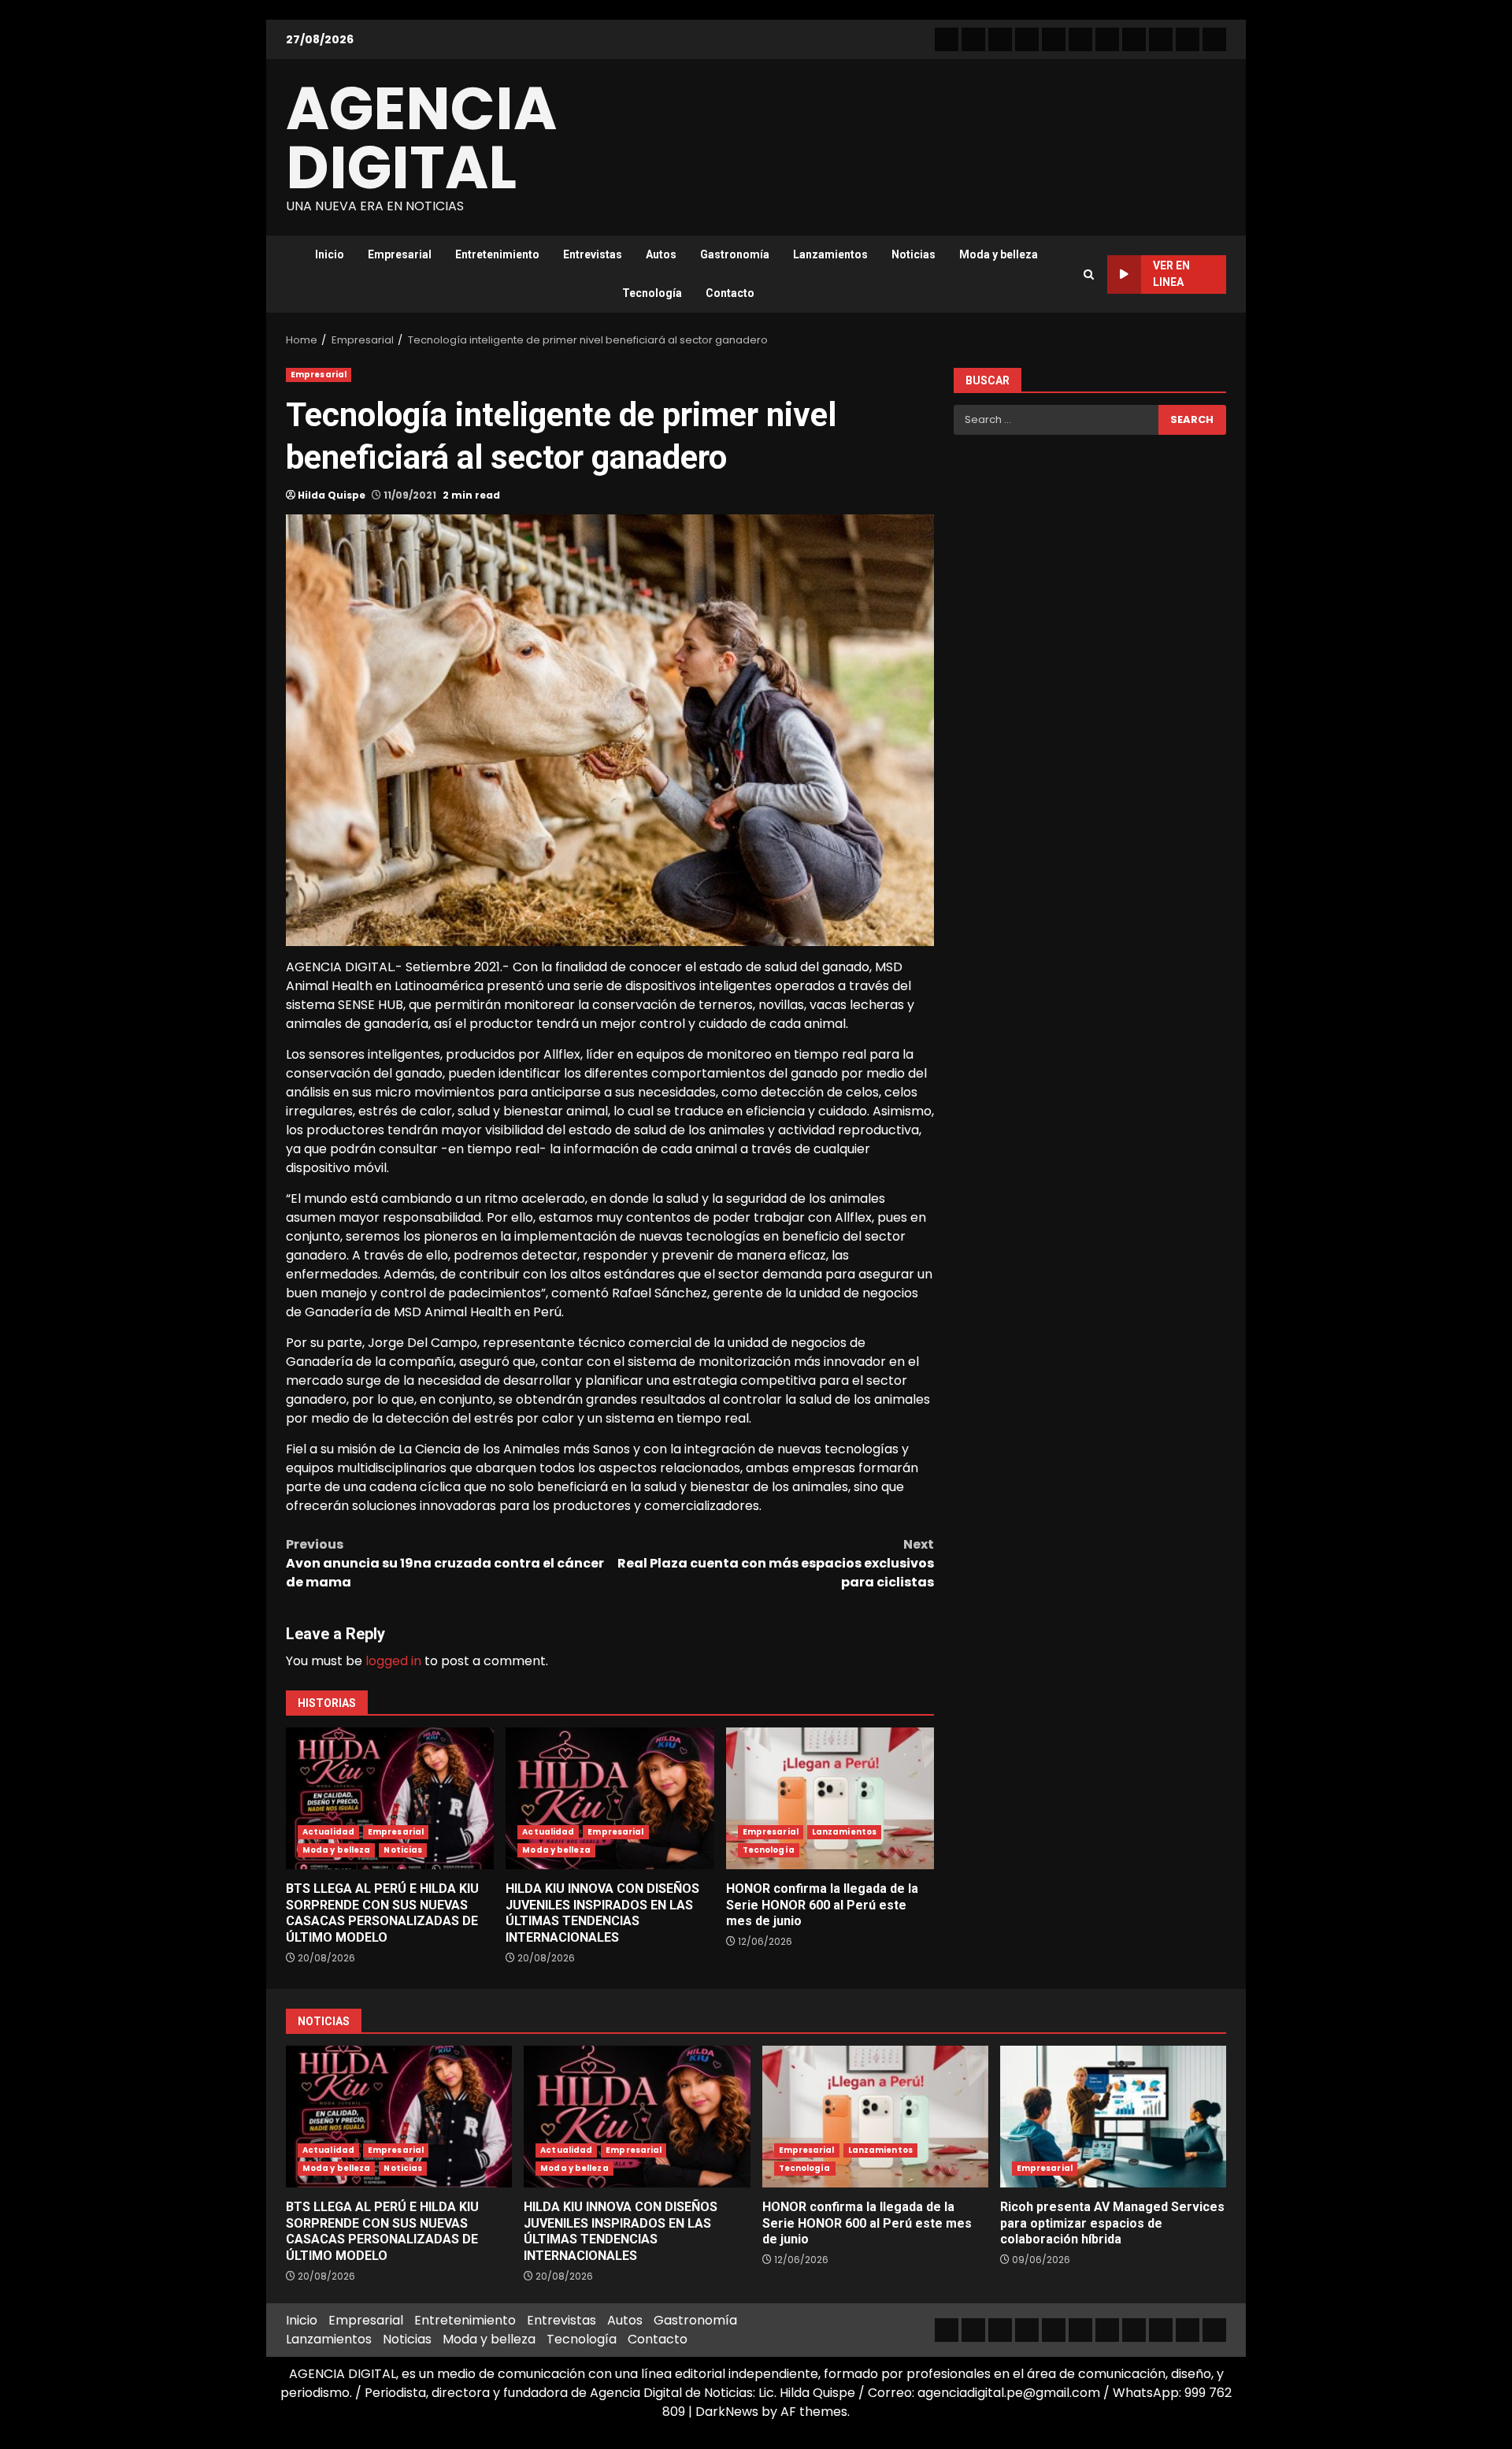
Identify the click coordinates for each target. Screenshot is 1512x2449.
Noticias (913, 254)
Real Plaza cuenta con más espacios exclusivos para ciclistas (776, 1563)
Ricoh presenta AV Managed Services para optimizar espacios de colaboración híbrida (1113, 2117)
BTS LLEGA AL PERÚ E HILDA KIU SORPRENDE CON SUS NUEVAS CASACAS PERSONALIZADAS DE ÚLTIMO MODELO (390, 1798)
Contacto (730, 293)
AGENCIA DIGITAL (421, 138)
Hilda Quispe (332, 495)
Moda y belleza (999, 254)
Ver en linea (1171, 274)
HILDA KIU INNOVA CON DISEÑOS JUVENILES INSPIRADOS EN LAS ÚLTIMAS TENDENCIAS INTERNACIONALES (610, 1798)
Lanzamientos (830, 254)
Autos (661, 254)
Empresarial (400, 254)
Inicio (330, 254)
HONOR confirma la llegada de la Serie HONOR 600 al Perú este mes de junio (830, 1798)
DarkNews (727, 2412)
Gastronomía (735, 254)
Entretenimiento (497, 254)
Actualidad (328, 1832)
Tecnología (652, 293)
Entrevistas (593, 254)
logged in (393, 1661)
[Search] (1089, 275)
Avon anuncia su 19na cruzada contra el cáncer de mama (445, 1563)
